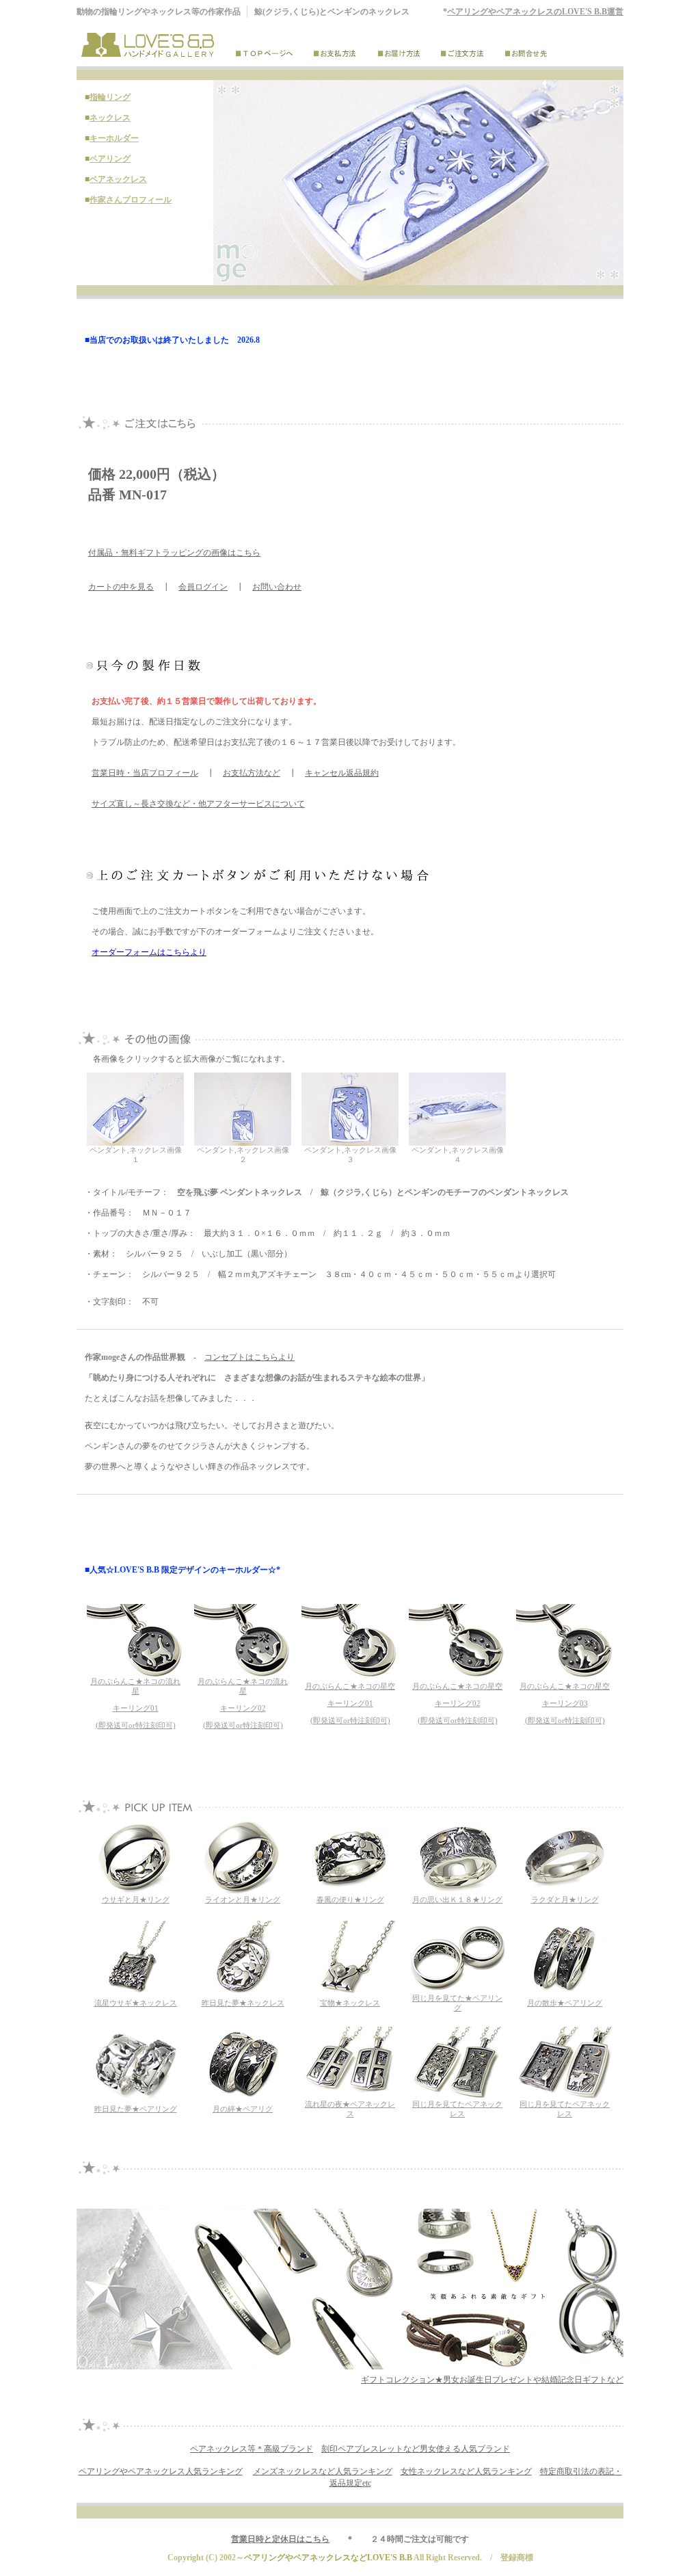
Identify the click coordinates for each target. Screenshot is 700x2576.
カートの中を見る (121, 587)
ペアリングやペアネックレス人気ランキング (161, 2471)
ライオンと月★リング (243, 1900)
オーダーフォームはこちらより (149, 952)
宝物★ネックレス (350, 2003)
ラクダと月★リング (565, 1900)
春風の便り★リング (350, 1900)
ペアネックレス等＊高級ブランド (252, 2449)
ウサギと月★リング (136, 1900)
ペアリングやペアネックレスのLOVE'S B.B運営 (535, 12)
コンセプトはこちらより (250, 1357)
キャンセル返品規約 (342, 773)
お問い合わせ (277, 587)
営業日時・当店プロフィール (145, 773)
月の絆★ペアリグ (243, 2109)
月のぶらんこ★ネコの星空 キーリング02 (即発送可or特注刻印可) (457, 1704)
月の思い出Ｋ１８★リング (457, 1900)
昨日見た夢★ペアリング (136, 2109)
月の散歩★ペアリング (565, 2003)
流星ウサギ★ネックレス (136, 2003)
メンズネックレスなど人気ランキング (323, 2471)
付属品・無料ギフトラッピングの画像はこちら (174, 553)
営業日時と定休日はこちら (280, 2539)
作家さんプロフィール (131, 200)
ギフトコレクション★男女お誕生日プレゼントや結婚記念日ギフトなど (492, 2380)
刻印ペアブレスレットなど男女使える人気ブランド (416, 2449)
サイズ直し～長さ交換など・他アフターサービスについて (198, 804)
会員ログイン (203, 587)
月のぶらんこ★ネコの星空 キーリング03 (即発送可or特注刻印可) (565, 1704)
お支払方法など (252, 773)
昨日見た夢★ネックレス (243, 2003)
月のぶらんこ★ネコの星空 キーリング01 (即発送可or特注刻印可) (350, 1704)
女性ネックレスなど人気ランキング (466, 2471)
